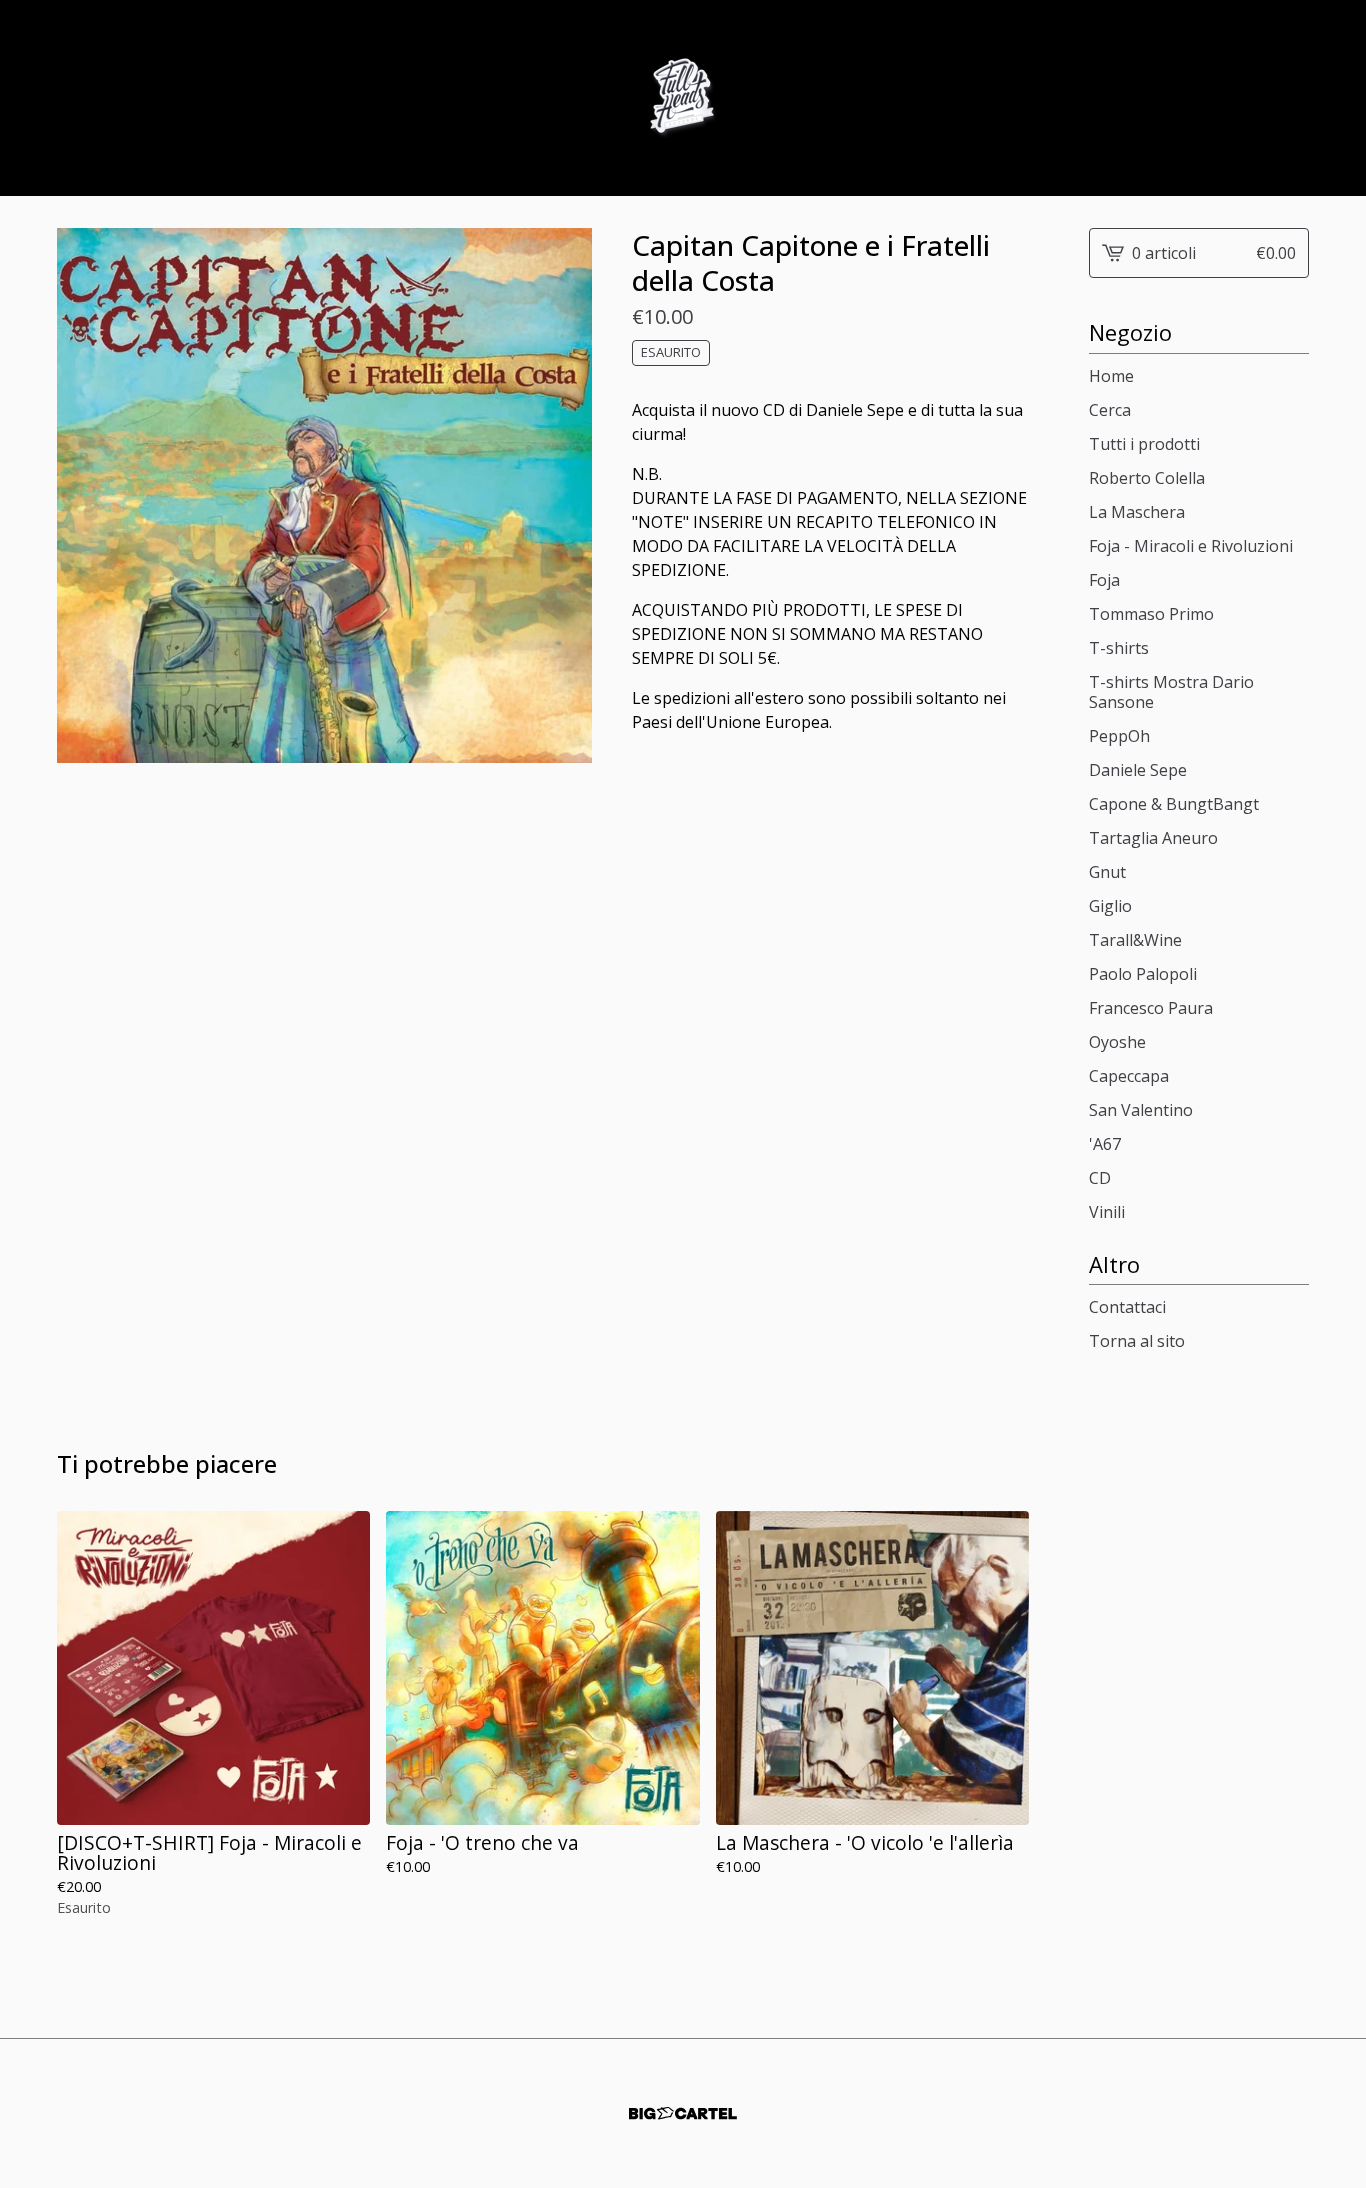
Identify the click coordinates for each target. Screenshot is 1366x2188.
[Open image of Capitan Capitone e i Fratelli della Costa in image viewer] (324, 495)
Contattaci (1127, 1307)
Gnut (1107, 872)
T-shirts (1119, 648)
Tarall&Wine (1135, 940)
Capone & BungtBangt (1174, 804)
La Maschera (1137, 512)
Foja (1104, 580)
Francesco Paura (1151, 1008)
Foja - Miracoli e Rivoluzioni (1191, 546)
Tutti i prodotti (1144, 444)
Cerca (1110, 410)
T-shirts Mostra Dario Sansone (1171, 692)
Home (1111, 376)
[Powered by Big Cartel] (683, 2113)
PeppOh (1119, 736)
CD (1100, 1178)
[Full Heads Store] (683, 98)
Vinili (1107, 1212)
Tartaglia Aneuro (1153, 838)
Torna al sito (1137, 1341)
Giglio (1110, 906)
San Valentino (1141, 1110)
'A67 (1105, 1144)
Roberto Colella (1147, 478)
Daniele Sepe (1138, 770)
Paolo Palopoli (1143, 974)
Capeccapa (1129, 1076)
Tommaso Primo (1151, 614)
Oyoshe (1117, 1042)
